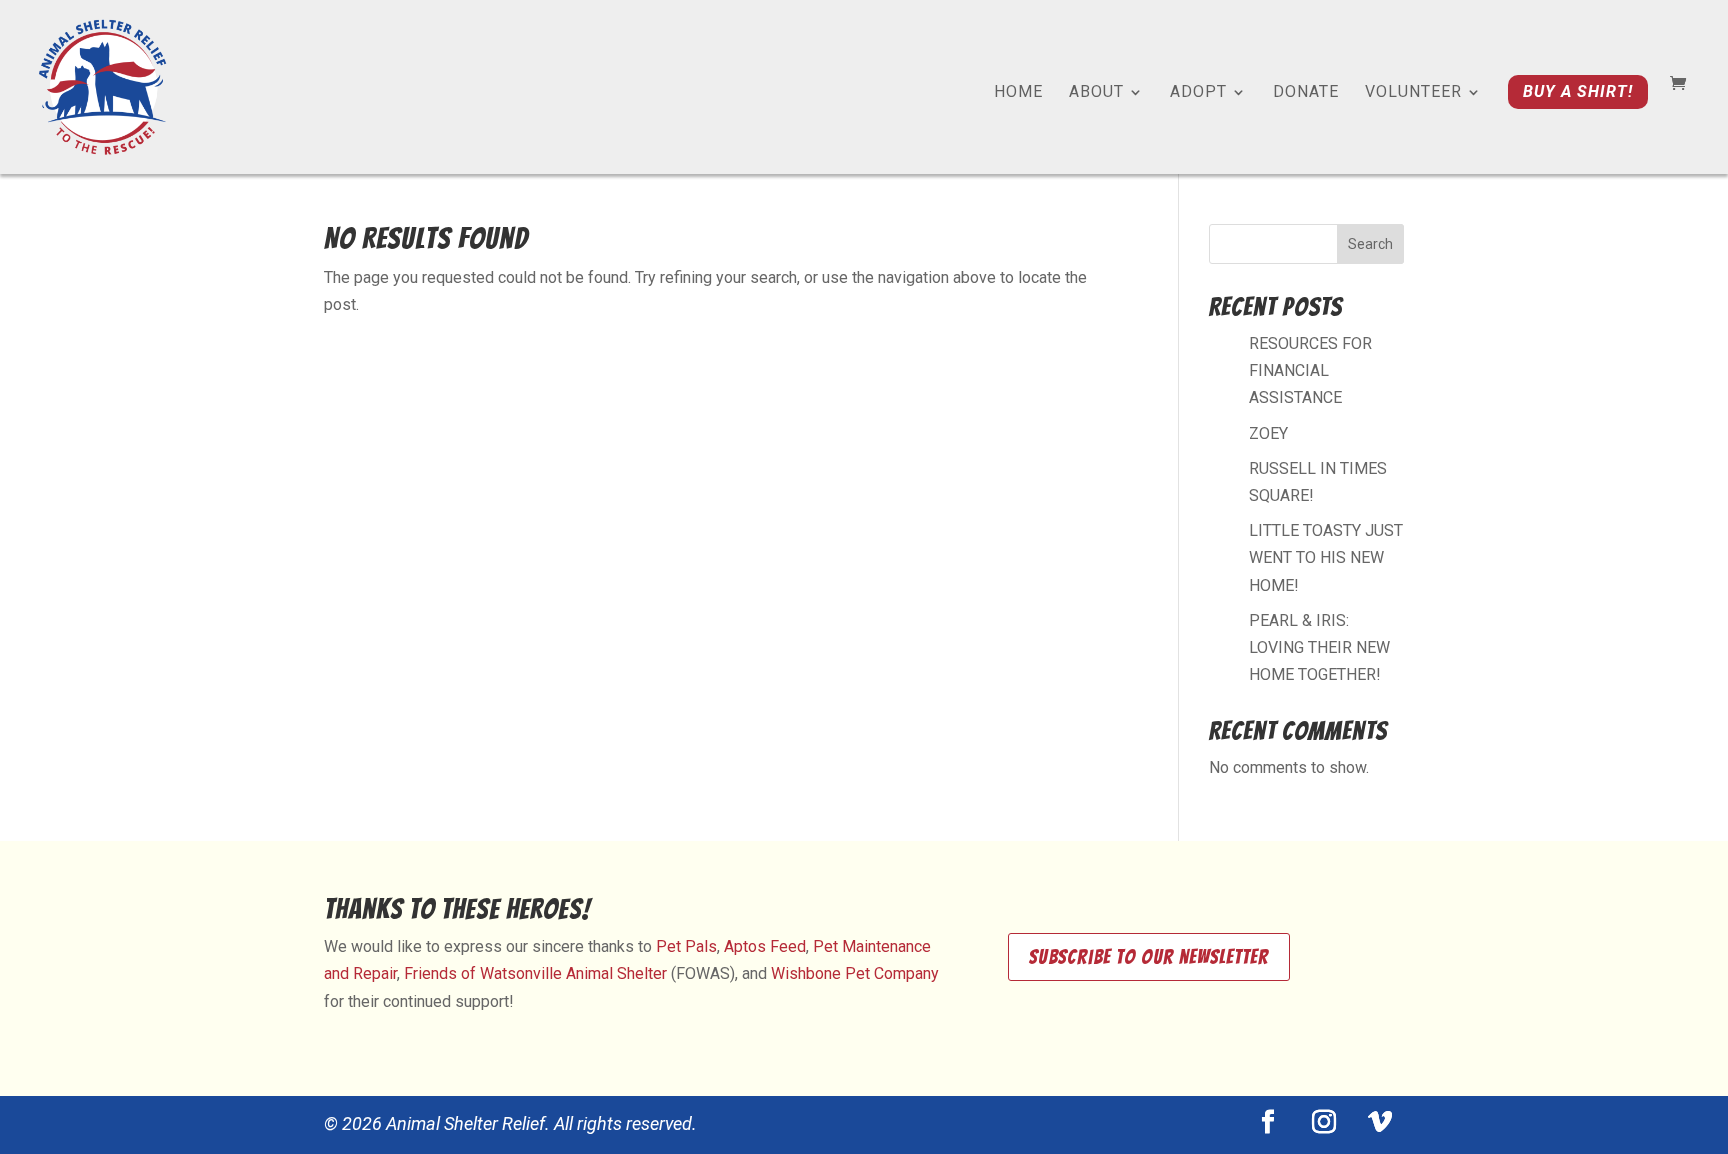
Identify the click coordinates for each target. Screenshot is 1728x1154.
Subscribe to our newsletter (1149, 957)
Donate (1306, 93)
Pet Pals (686, 946)
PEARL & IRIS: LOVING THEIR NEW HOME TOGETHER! (1319, 647)
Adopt (1198, 93)
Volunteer (1413, 93)
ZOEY (1268, 433)
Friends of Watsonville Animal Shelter (535, 973)
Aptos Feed (765, 946)
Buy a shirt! (1578, 91)
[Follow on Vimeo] (1380, 1122)
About (1096, 93)
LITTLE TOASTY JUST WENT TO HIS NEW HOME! (1326, 557)
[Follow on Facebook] (1268, 1122)
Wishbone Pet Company (855, 973)
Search (1370, 244)
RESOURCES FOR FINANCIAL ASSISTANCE (1310, 370)
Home (1018, 93)
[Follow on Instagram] (1324, 1122)
